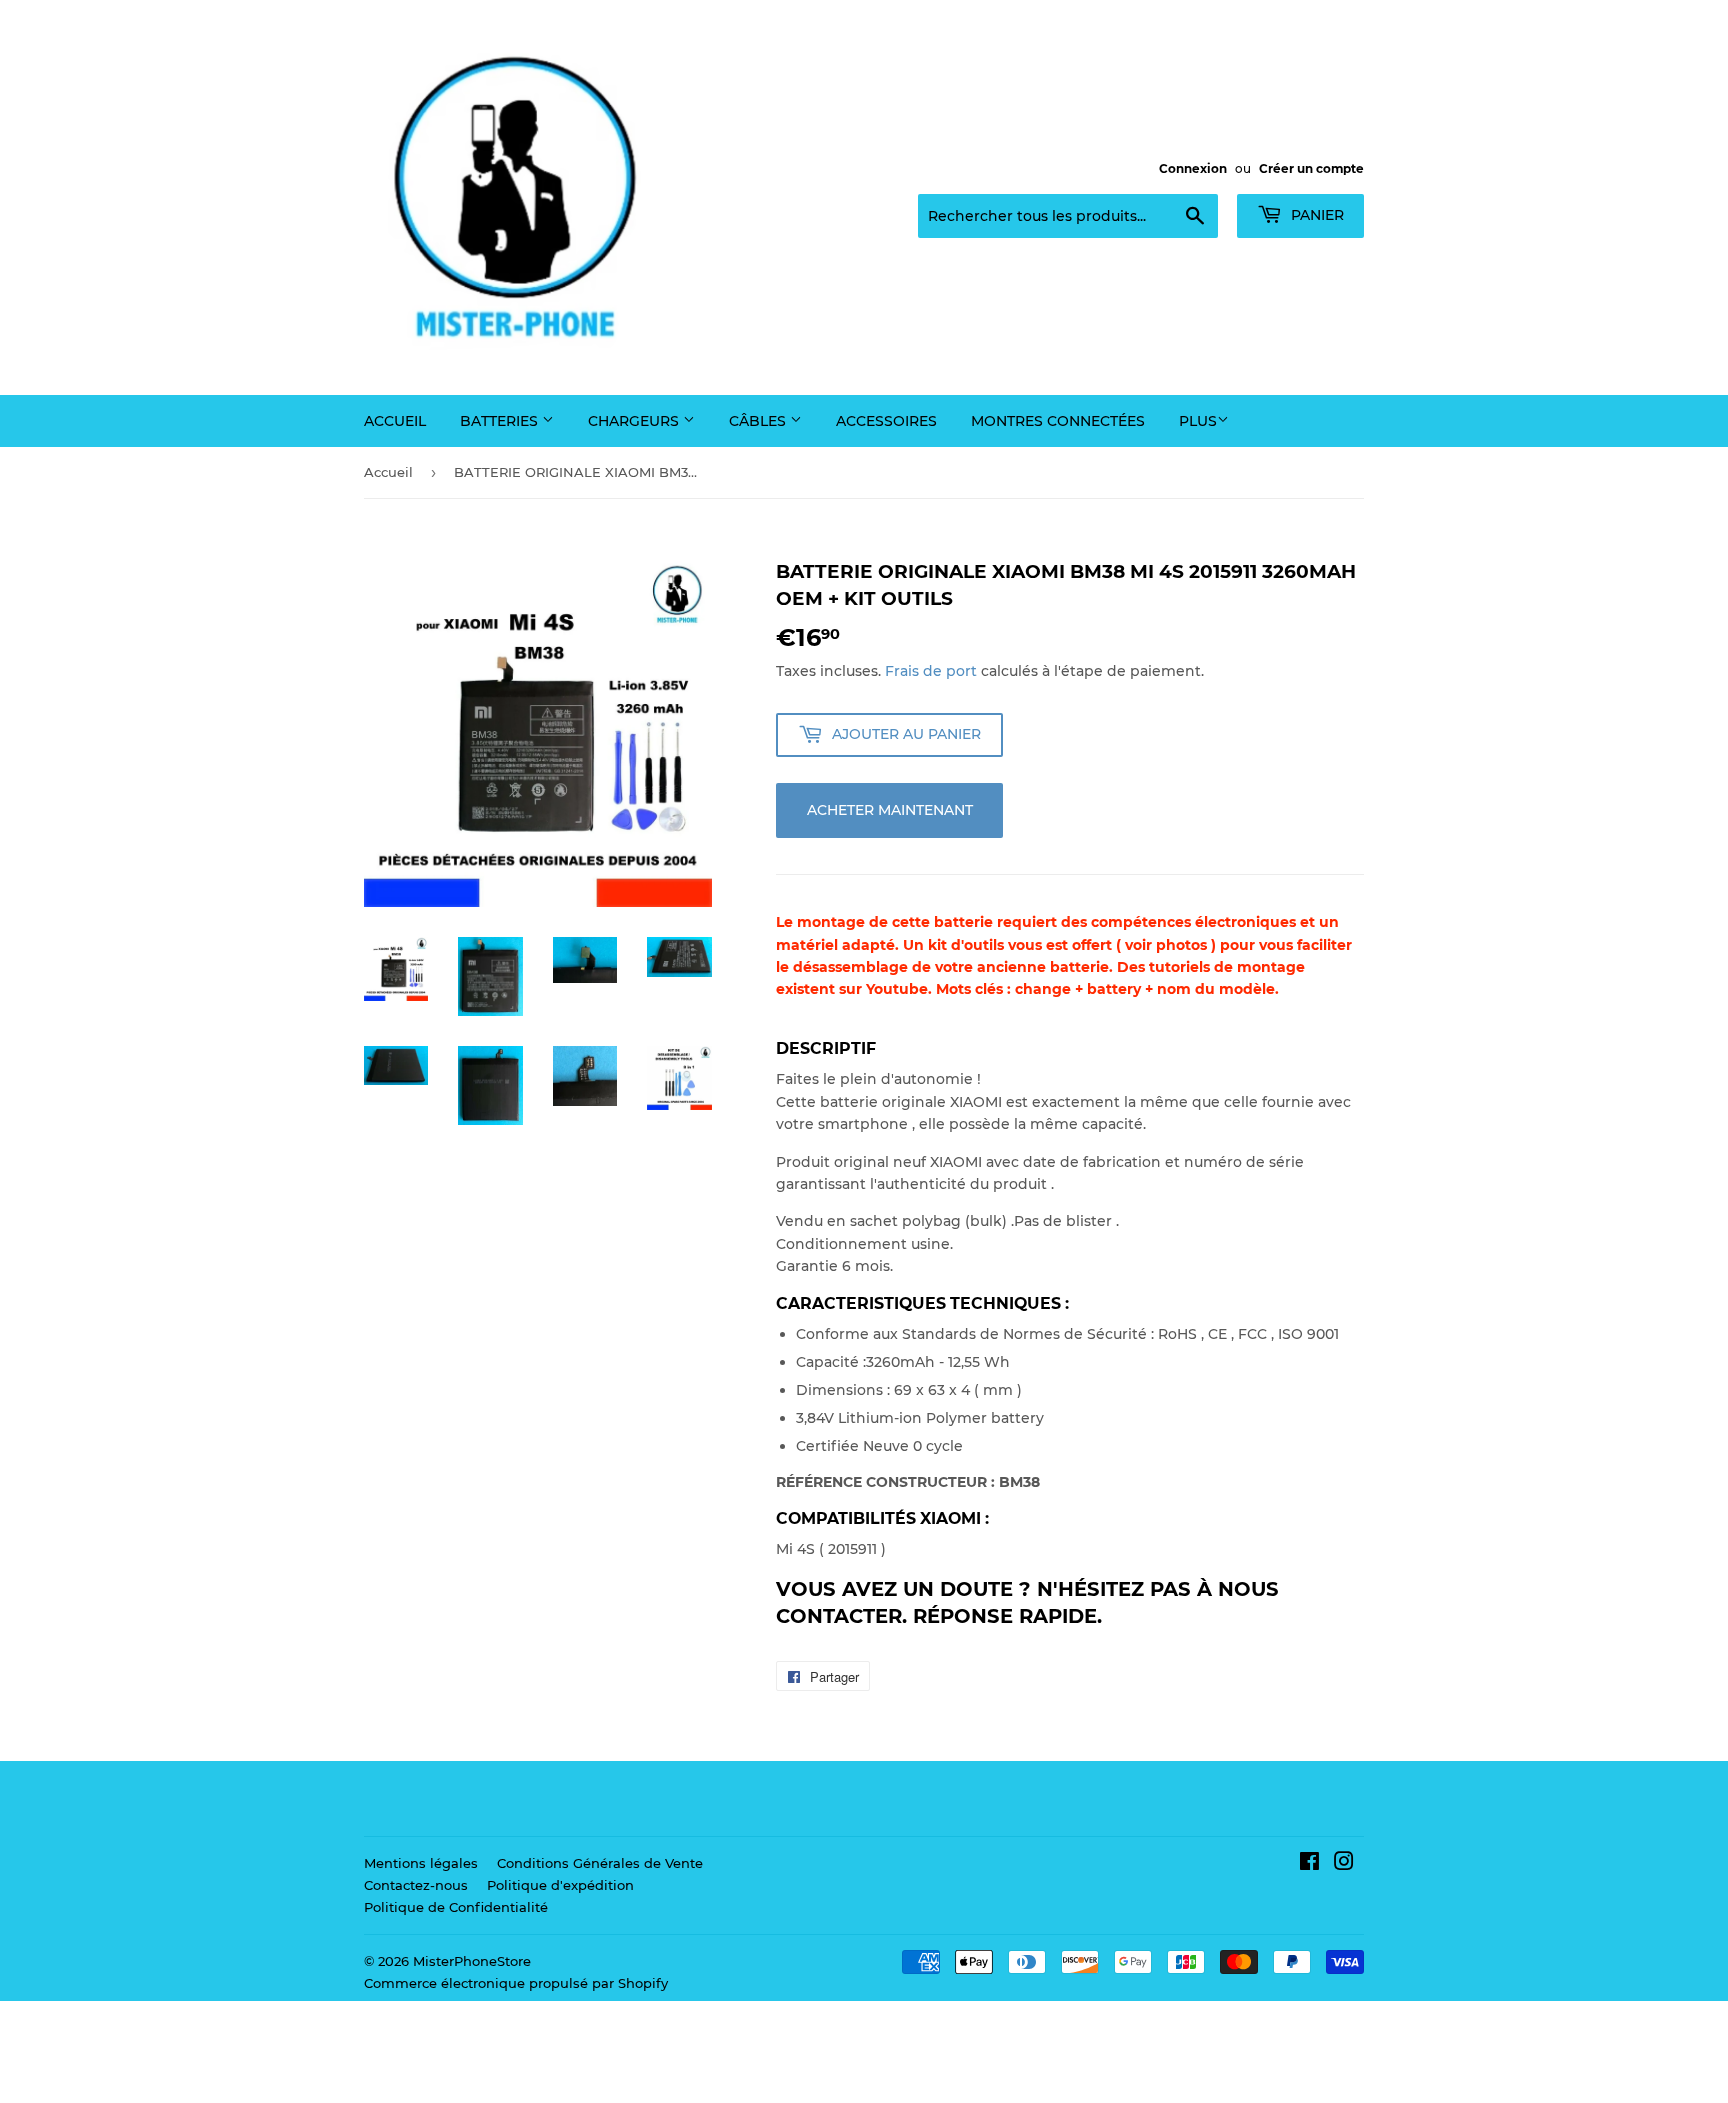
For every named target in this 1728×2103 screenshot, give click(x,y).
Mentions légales (421, 1863)
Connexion (1193, 168)
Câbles (759, 421)
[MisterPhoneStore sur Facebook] (1309, 1864)
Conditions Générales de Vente (600, 1863)
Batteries (501, 421)
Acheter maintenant (890, 810)
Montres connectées (1058, 421)
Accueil (395, 421)
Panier (1315, 215)
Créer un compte (1311, 168)
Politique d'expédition (560, 1885)
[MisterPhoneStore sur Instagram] (1344, 1864)
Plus (1198, 421)
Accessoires (886, 421)
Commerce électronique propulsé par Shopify (516, 1983)
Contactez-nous (416, 1885)
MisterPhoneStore (472, 1961)
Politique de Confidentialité (456, 1907)
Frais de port (931, 671)
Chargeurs (635, 421)
